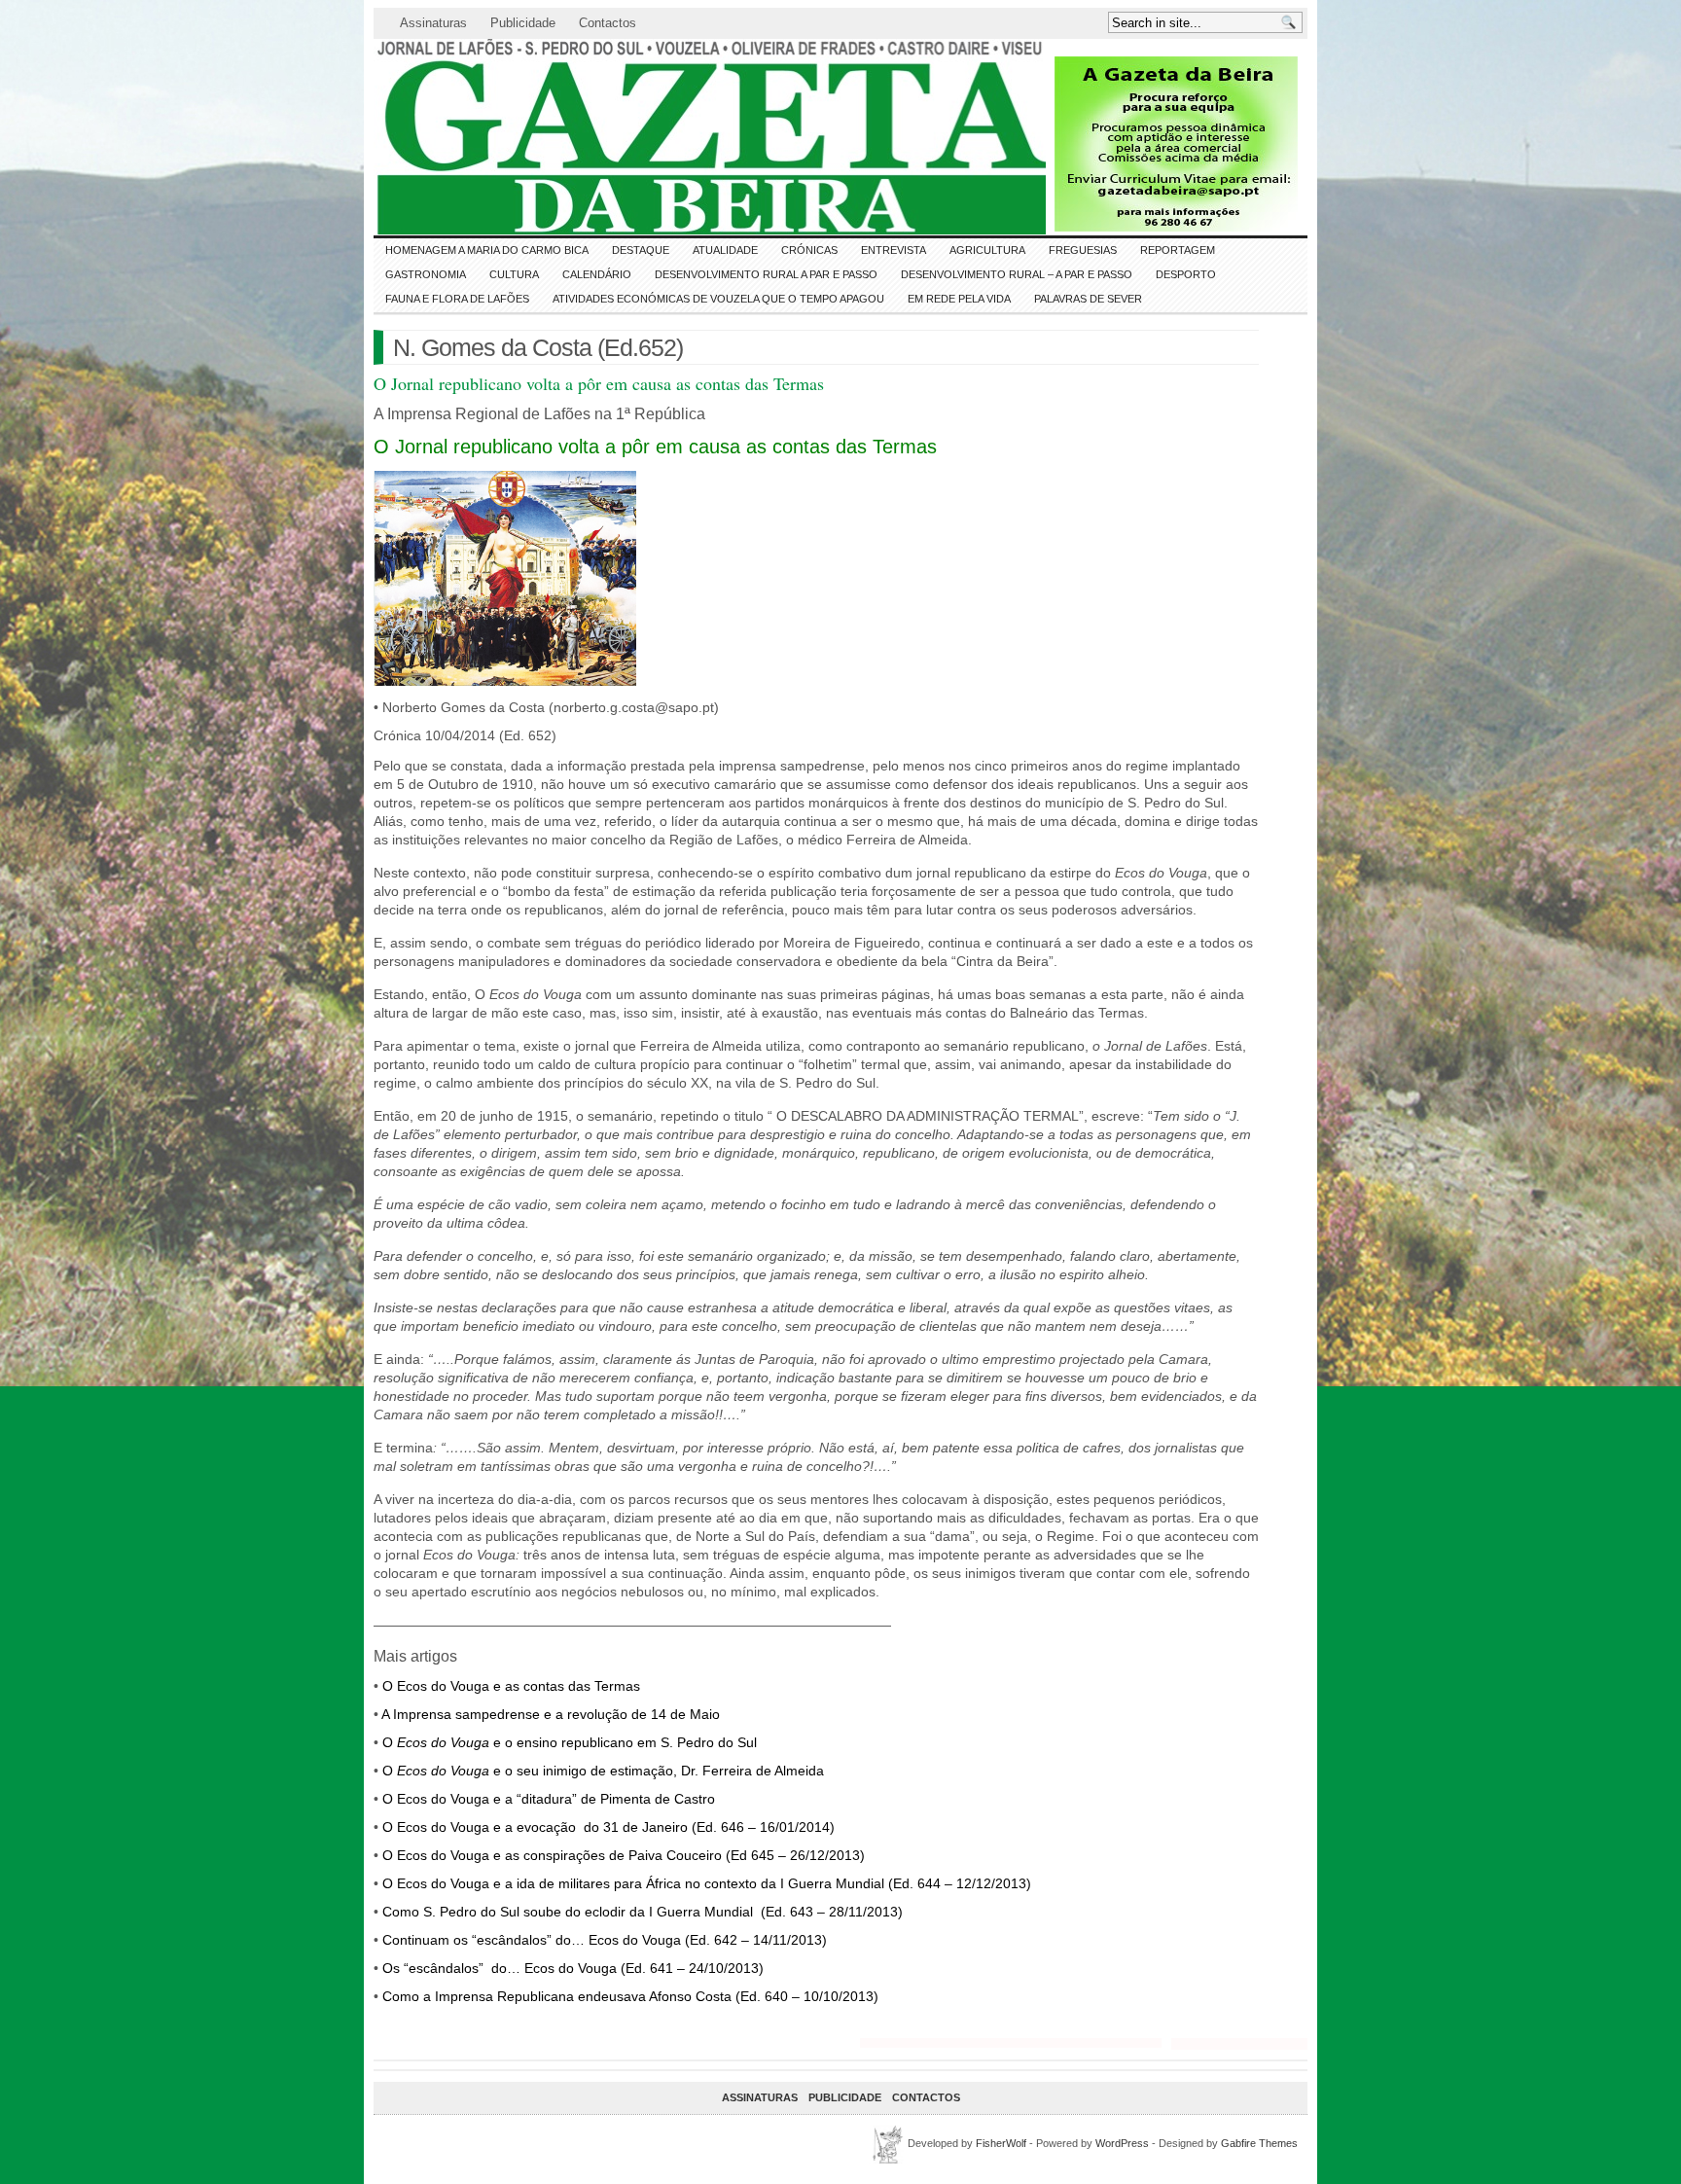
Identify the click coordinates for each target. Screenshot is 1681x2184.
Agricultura (987, 250)
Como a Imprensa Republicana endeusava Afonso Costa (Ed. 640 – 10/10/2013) (630, 1996)
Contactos (608, 23)
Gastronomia (426, 274)
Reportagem (1178, 250)
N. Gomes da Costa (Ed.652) (538, 347)
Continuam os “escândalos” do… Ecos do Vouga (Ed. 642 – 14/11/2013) (605, 1940)
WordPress (1122, 2143)
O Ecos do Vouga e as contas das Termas (511, 1686)
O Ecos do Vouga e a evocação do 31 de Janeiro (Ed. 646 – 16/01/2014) (608, 1827)
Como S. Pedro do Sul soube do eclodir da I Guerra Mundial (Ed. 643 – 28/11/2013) (643, 1912)
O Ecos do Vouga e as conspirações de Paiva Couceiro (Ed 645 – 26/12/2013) (624, 1855)
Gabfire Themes (1259, 2143)
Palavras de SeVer (1088, 299)
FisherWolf (1001, 2143)
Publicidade (523, 23)
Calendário (597, 274)
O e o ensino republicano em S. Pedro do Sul (570, 1742)
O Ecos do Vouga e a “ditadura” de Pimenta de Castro (549, 1799)
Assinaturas (433, 23)
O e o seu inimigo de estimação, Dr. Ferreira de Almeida (603, 1771)
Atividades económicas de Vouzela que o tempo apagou (718, 299)
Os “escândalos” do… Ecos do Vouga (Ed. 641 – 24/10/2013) (573, 1968)
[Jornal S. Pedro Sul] (549, 137)
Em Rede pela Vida (959, 299)
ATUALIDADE (725, 250)
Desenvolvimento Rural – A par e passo (1017, 274)
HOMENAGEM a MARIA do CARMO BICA (487, 250)
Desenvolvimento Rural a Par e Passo (766, 274)
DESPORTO (1186, 274)
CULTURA (514, 274)
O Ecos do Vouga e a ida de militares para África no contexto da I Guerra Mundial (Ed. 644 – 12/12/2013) (707, 1883)
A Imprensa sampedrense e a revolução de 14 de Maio (551, 1714)
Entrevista (894, 250)
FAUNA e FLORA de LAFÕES (457, 299)
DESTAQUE (641, 250)
